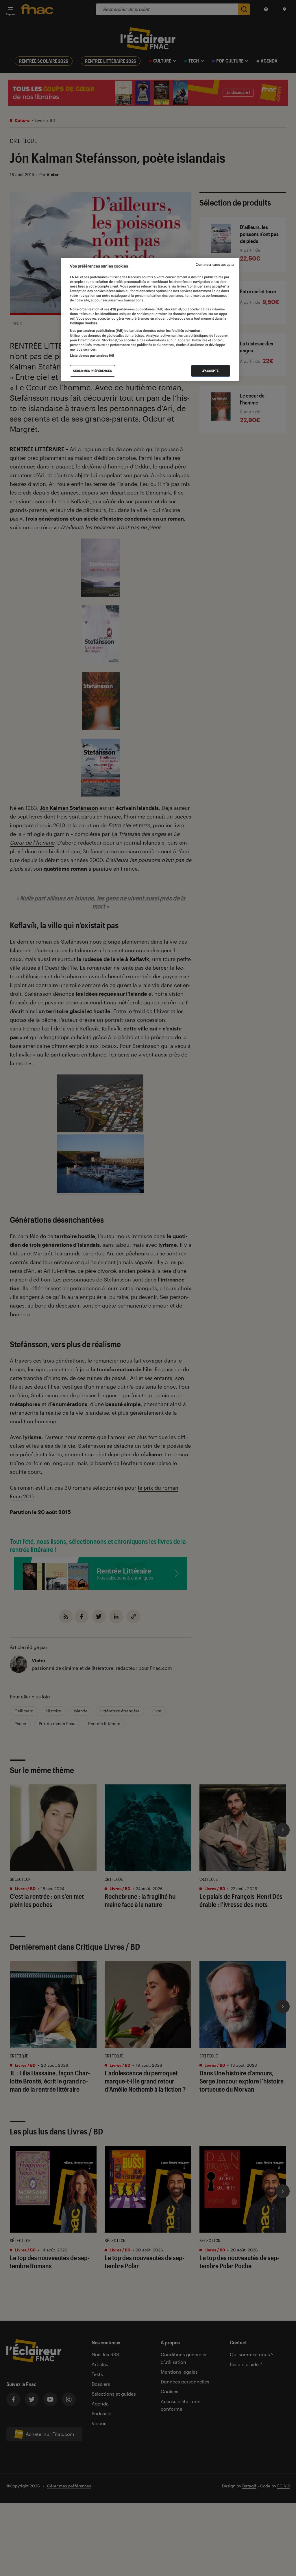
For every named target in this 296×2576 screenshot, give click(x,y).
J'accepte (211, 371)
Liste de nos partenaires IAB (92, 356)
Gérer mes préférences (93, 371)
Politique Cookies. (84, 323)
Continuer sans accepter (215, 265)
